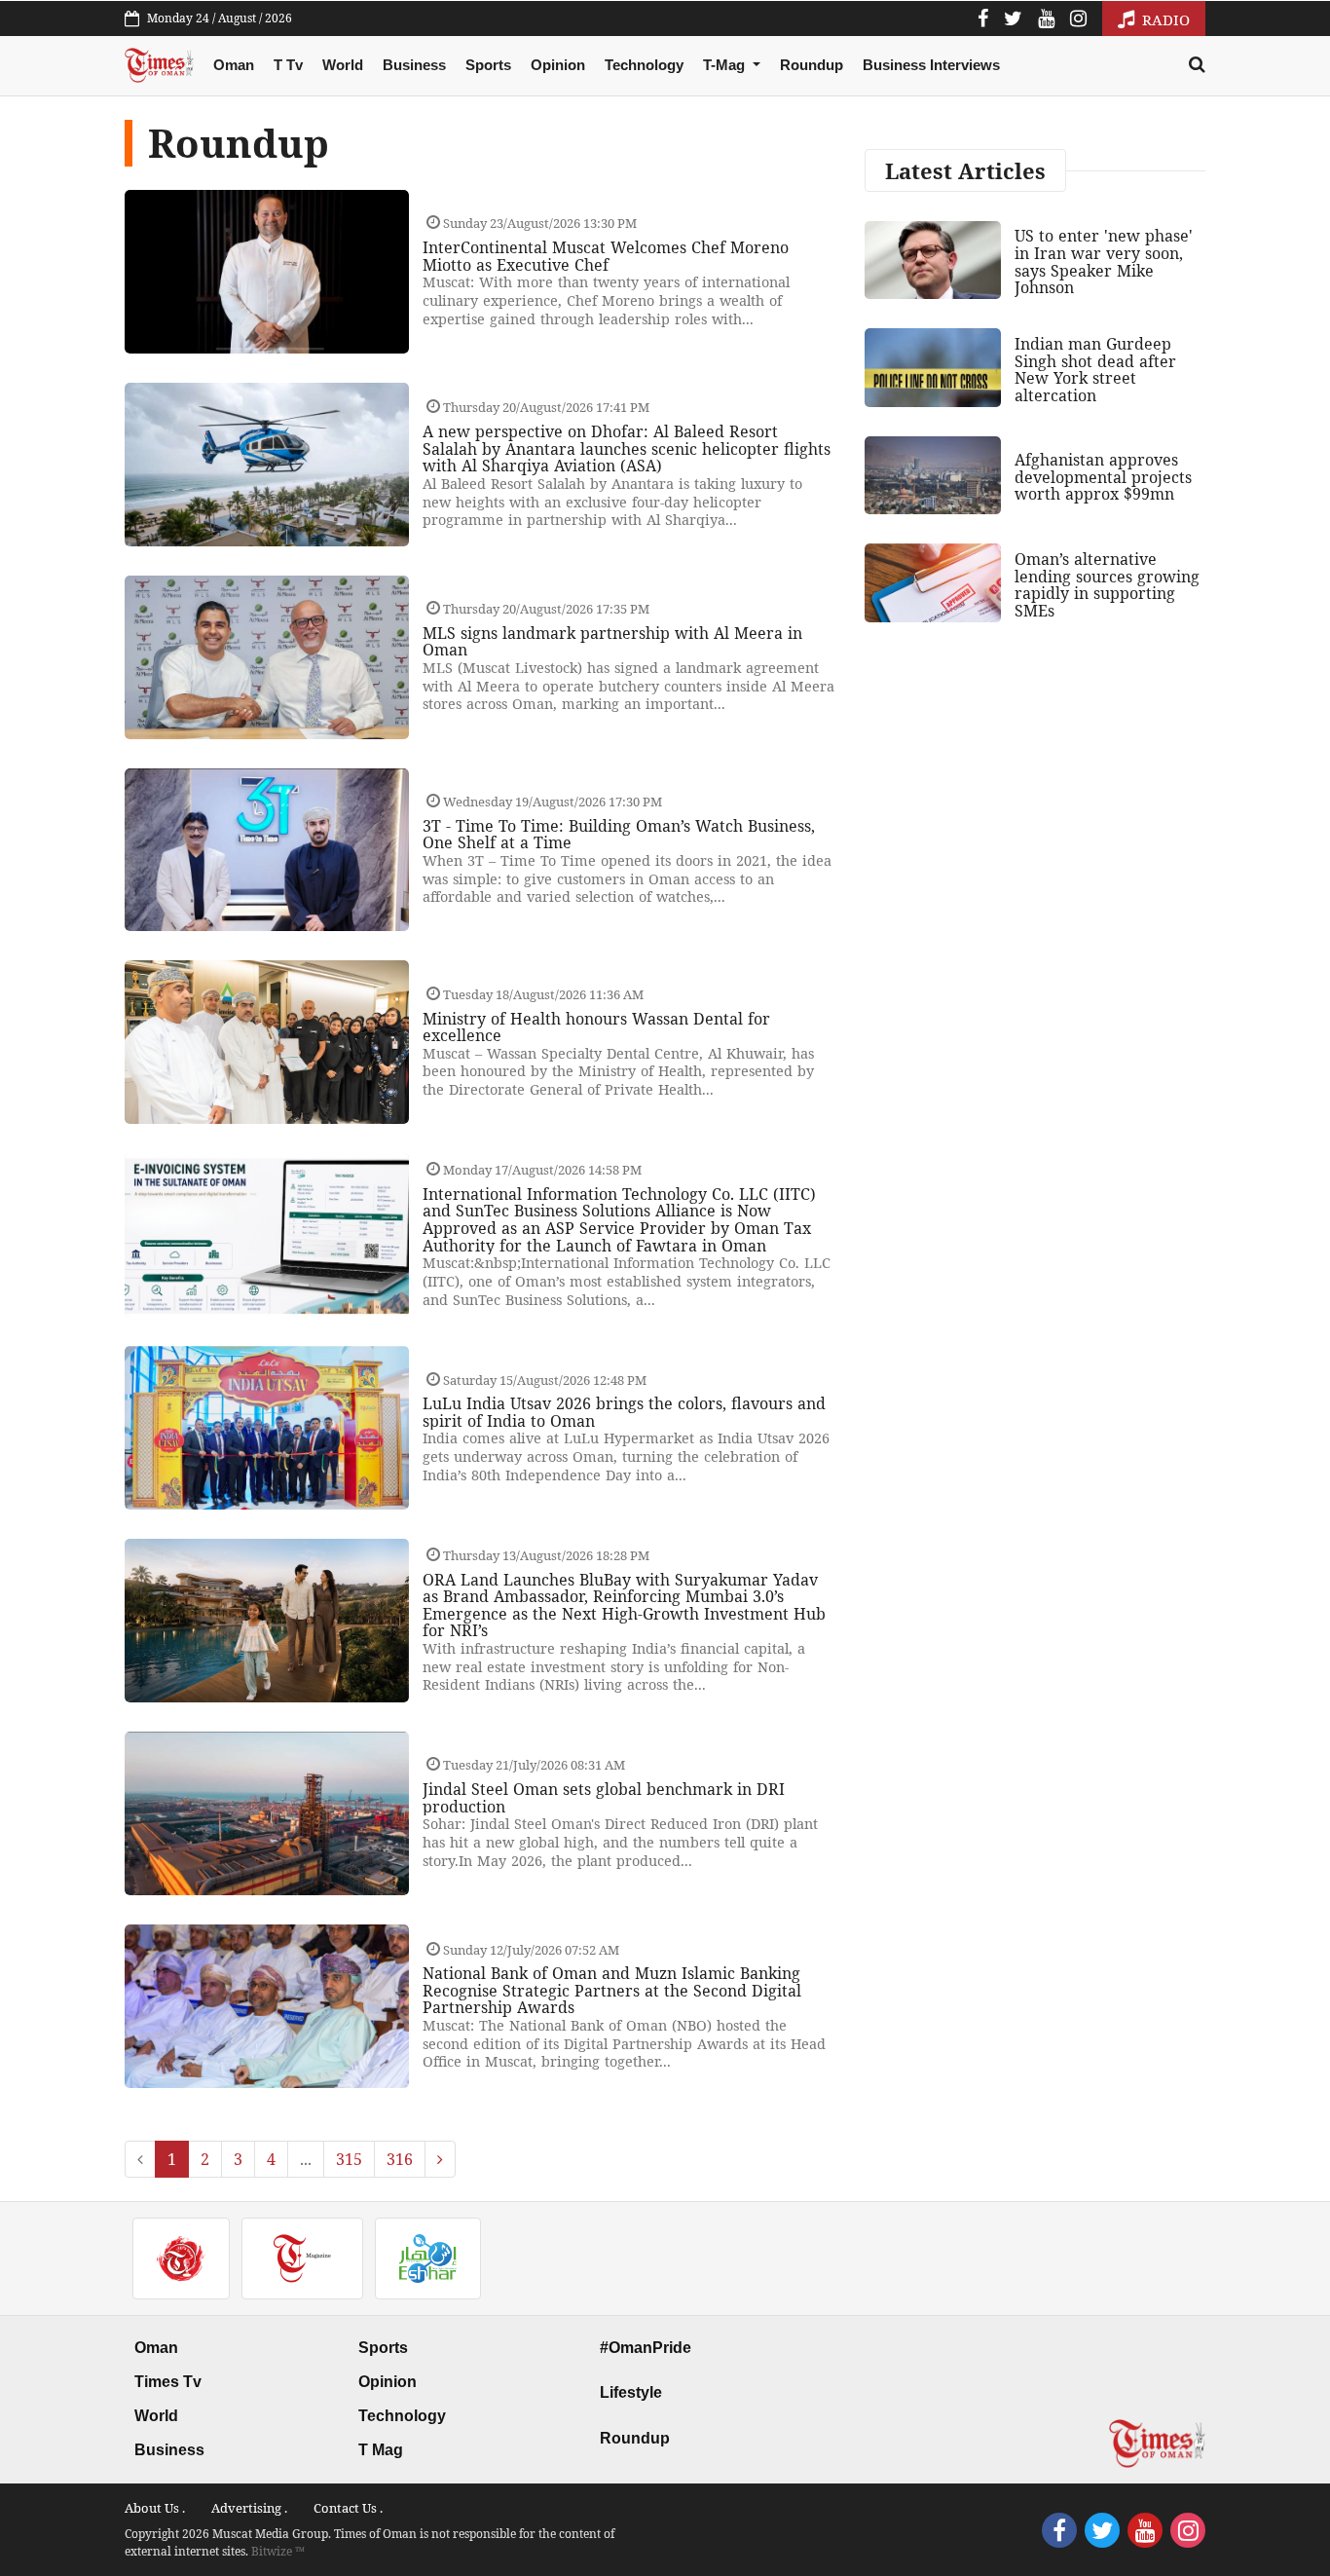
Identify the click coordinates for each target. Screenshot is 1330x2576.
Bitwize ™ (278, 2551)
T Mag (381, 2450)
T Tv (288, 65)
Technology (644, 65)
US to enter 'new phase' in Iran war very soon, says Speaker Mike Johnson (1104, 261)
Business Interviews (931, 65)
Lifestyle (631, 2392)
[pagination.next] (440, 2159)
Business (414, 65)
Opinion (558, 65)
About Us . (155, 2508)
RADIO (1164, 19)
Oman (234, 65)
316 (400, 2159)
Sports (488, 65)
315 (349, 2159)
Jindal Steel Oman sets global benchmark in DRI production (604, 1798)
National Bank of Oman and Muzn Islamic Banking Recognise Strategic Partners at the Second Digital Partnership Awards (612, 1990)
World (343, 65)
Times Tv (168, 2382)
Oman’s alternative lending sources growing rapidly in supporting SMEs (1107, 585)
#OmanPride (646, 2348)
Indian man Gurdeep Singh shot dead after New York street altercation (1095, 370)
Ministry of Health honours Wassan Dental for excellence (596, 1027)
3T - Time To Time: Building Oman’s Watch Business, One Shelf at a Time (619, 835)
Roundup (812, 65)
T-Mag (726, 65)
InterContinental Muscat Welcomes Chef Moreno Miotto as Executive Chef (606, 256)
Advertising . (249, 2508)
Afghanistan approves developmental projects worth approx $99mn (1103, 477)
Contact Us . (348, 2508)
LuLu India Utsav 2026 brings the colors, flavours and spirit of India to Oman (624, 1412)
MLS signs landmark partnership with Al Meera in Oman (612, 642)
